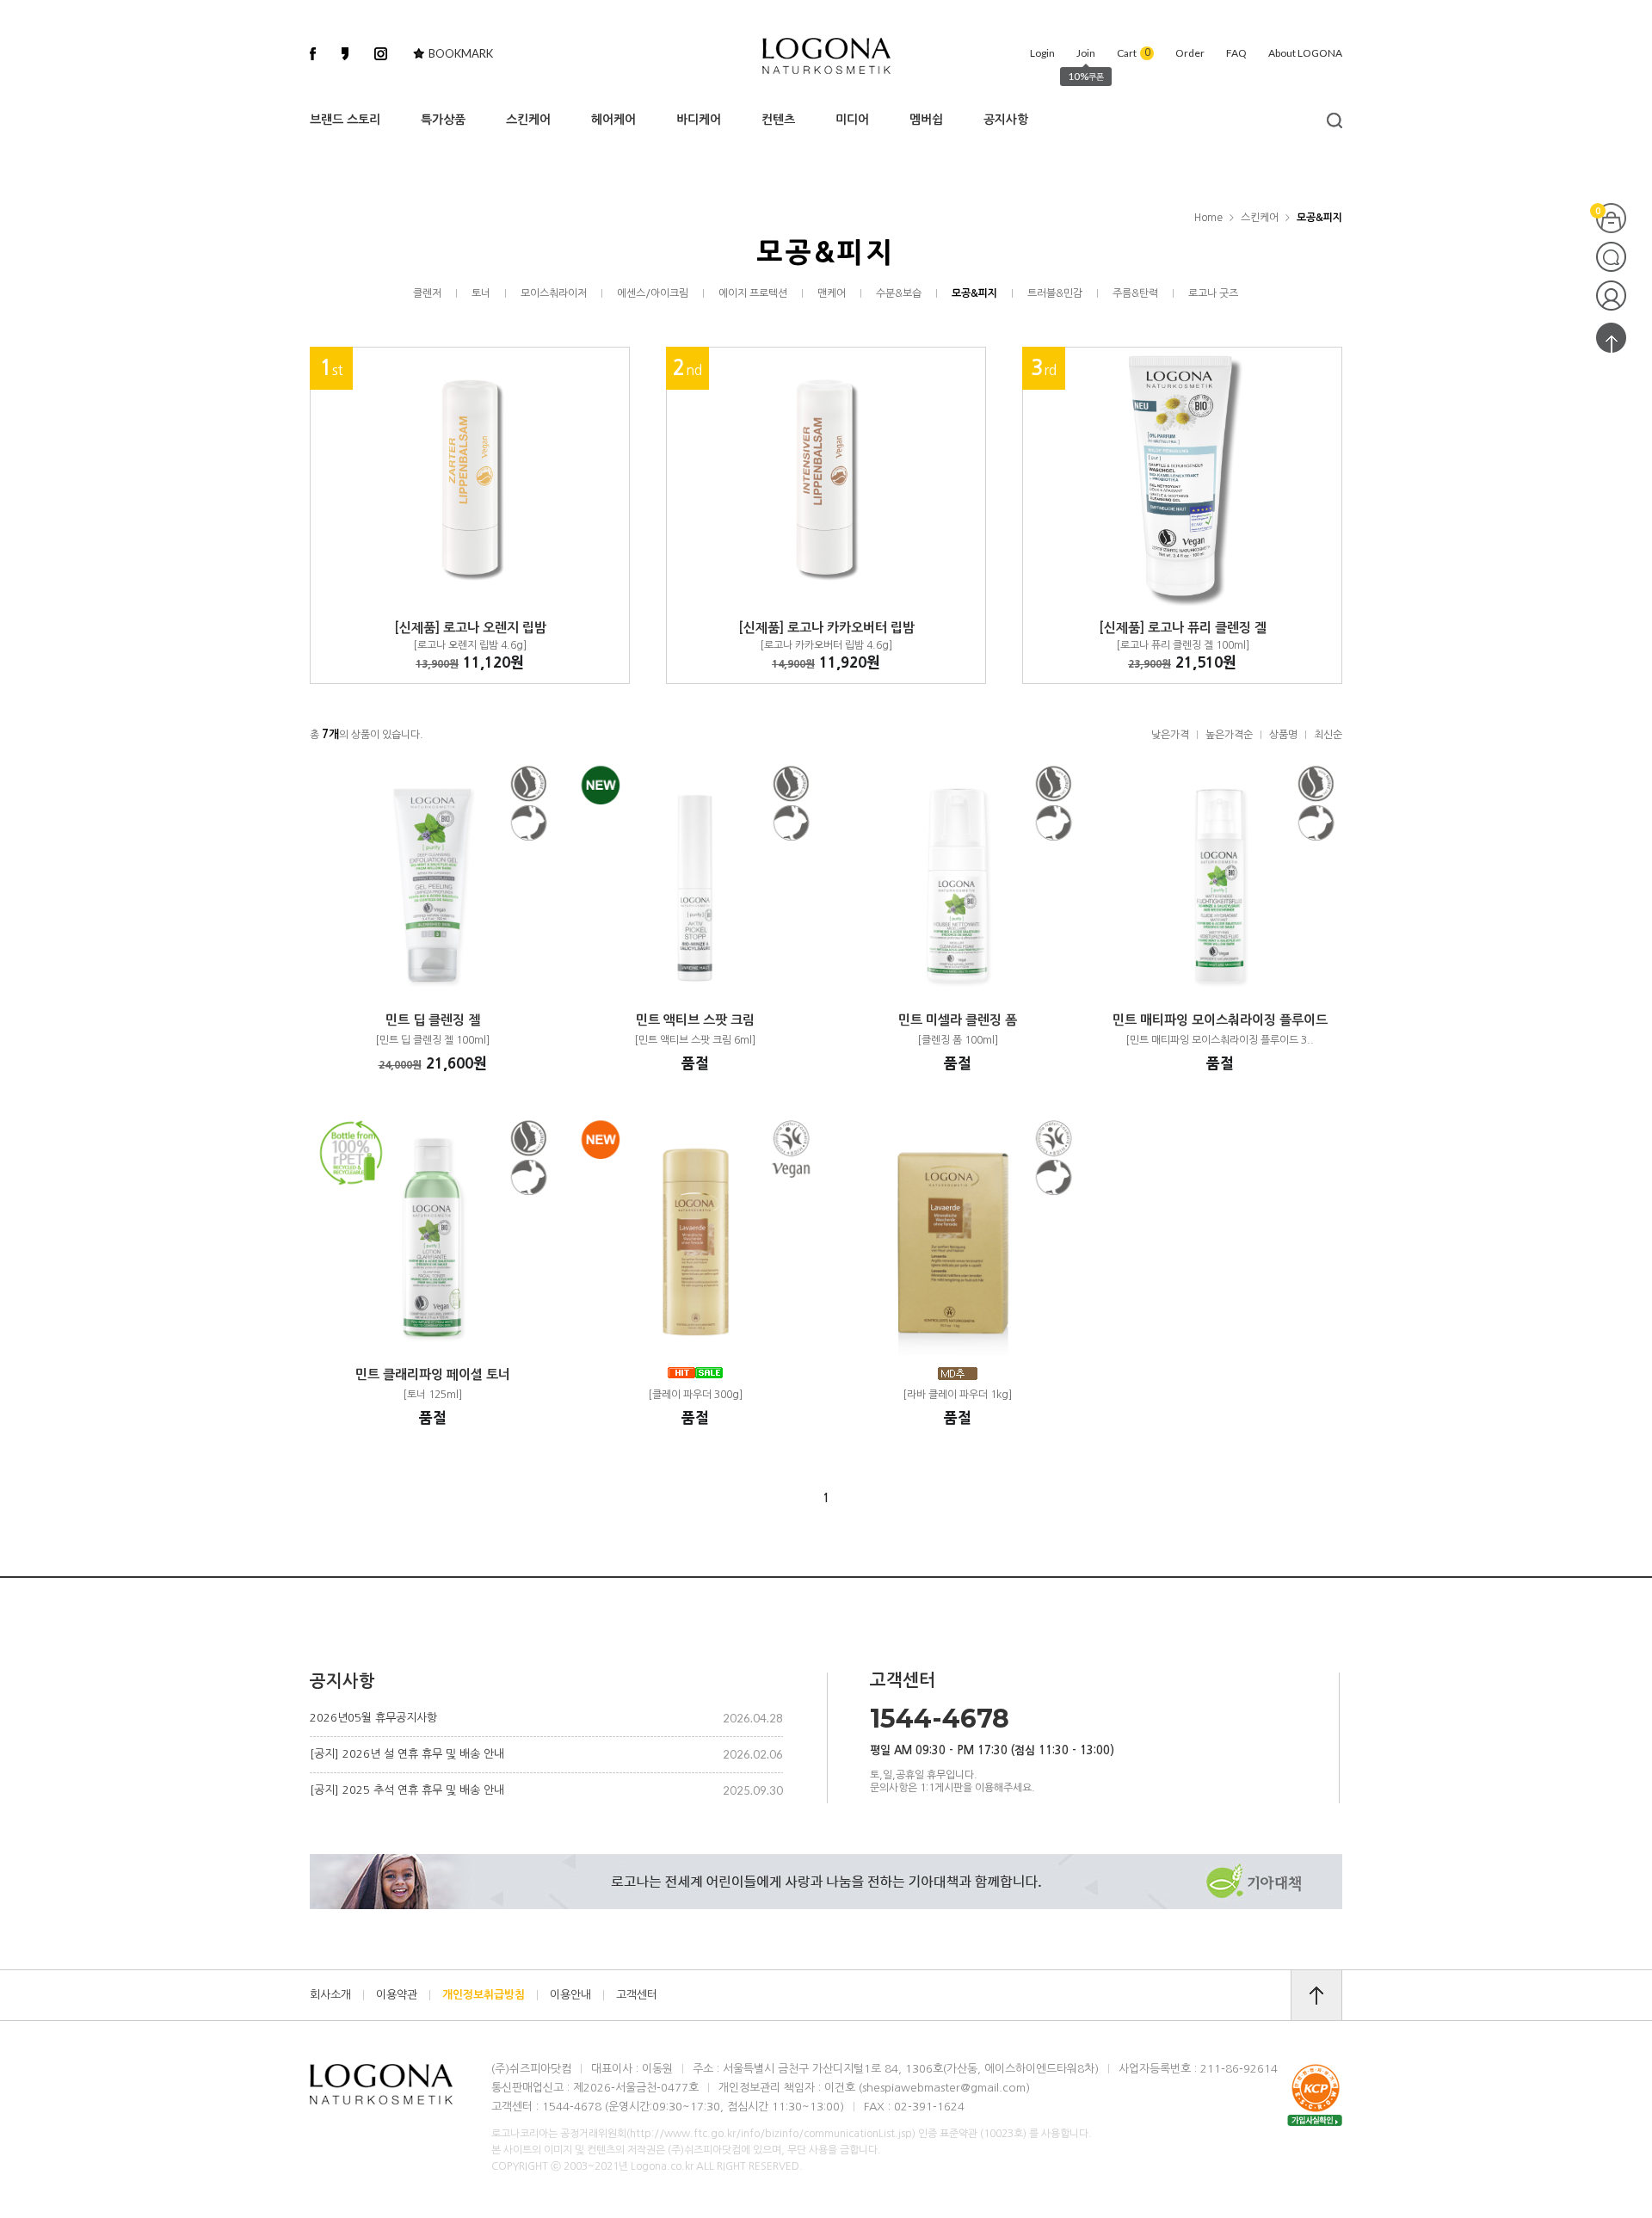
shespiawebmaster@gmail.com (944, 2088)
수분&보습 (899, 293)
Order (1190, 53)
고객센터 (637, 1994)
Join (1086, 53)
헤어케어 (613, 120)
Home (1208, 218)
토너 (481, 293)
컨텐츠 (778, 120)
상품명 (1283, 735)
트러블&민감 (1055, 293)
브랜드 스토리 (345, 120)
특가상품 (443, 120)
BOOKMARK (461, 53)
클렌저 (427, 293)
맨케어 (832, 293)
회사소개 (330, 1994)
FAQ (1236, 53)
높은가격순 (1229, 735)
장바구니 (1611, 218)
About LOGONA (1305, 53)
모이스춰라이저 (554, 293)
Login (1042, 53)
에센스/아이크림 (653, 293)
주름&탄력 (1135, 293)
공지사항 (1006, 120)
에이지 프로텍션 (753, 293)
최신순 (1328, 735)
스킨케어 (528, 120)
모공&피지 (1319, 218)
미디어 (852, 120)
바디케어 (699, 120)
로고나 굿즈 (1213, 293)
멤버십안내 (1611, 296)
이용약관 (397, 1994)
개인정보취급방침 (484, 1994)
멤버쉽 (926, 120)
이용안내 (570, 1994)
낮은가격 (1170, 735)
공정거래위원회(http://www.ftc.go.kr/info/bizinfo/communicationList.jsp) (738, 2134)
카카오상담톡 (1611, 257)
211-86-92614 (1239, 2069)
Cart (1134, 53)
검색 (1330, 120)
